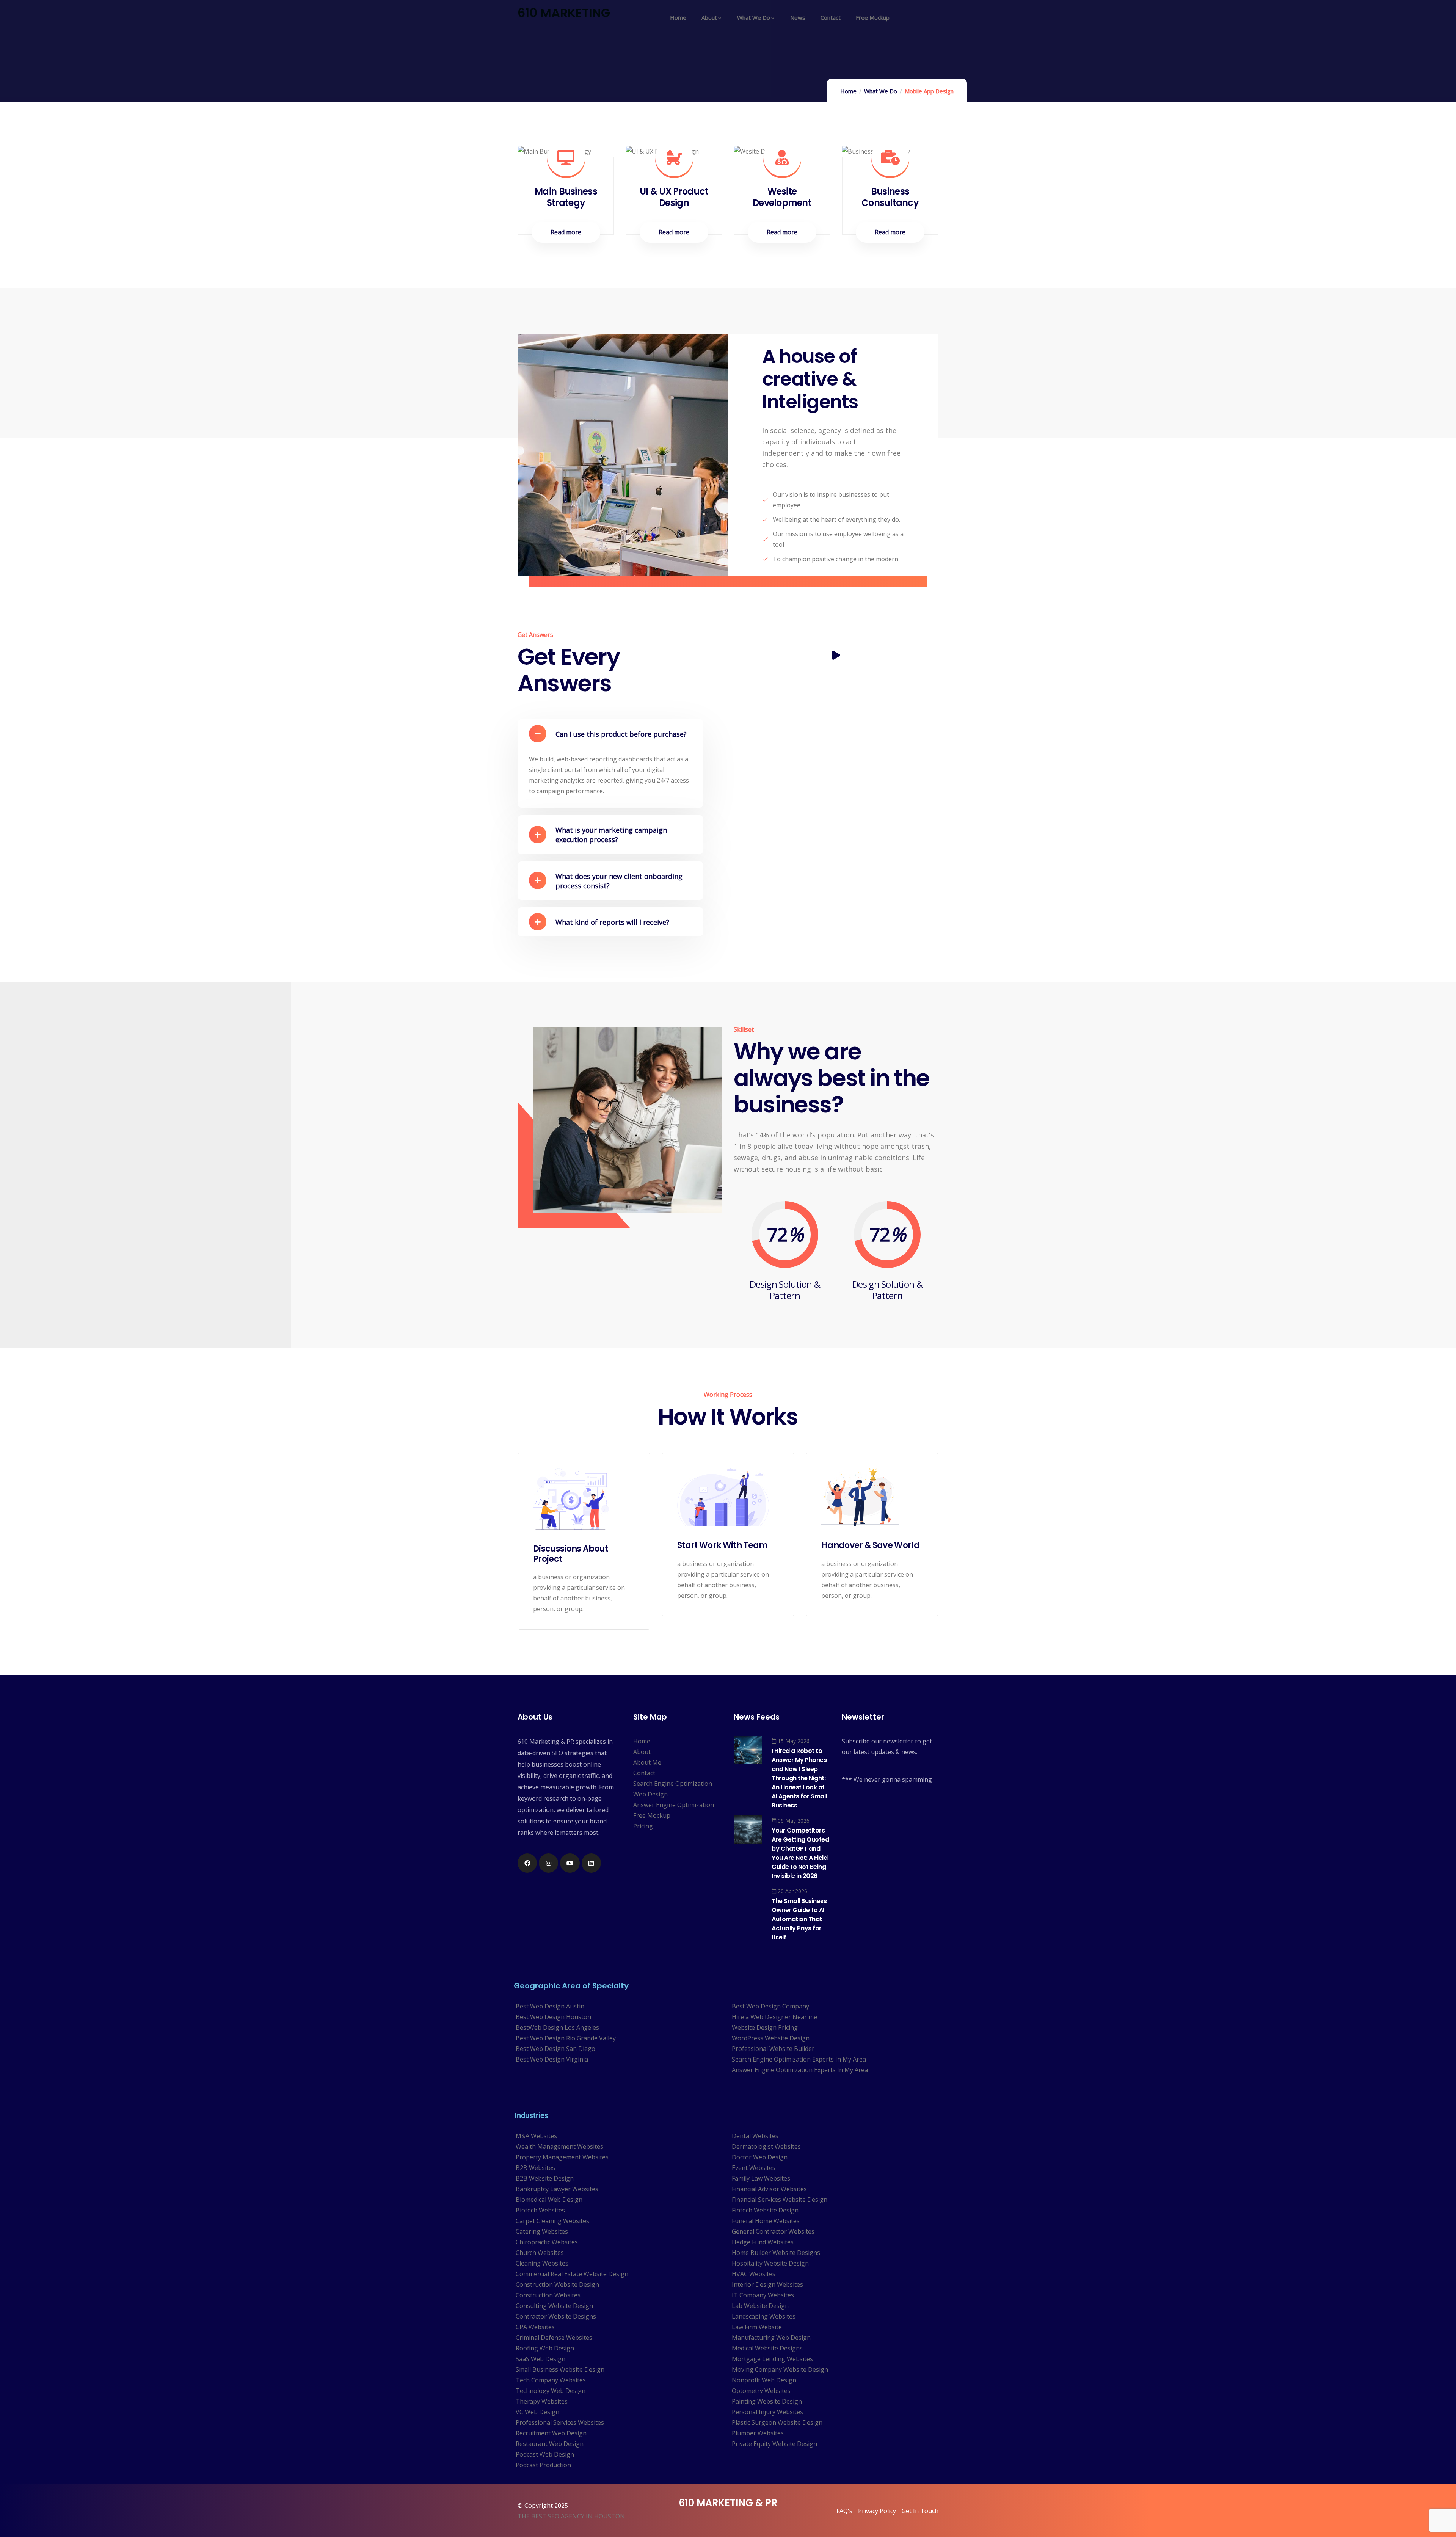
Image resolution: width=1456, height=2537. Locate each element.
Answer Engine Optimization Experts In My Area (800, 2070)
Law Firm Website (757, 2327)
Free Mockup (652, 1815)
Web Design (650, 1794)
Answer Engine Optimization (674, 1805)
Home (848, 91)
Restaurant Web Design (550, 2444)
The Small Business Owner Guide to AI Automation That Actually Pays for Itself (799, 1919)
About (642, 1752)
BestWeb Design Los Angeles (557, 2027)
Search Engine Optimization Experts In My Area (799, 2059)
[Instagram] (548, 1863)
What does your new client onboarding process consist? (619, 881)
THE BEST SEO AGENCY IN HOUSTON (571, 2516)
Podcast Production (543, 2465)
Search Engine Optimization (673, 1784)
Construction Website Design (557, 2284)
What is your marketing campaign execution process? (611, 835)
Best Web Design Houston (553, 2017)
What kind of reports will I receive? (612, 922)
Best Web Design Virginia (552, 2059)
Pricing (643, 1826)
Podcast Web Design (545, 2454)
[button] (610, 734)
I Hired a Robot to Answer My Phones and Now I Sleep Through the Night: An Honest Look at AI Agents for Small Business (799, 1778)
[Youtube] (570, 1863)
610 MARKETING (564, 13)
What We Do (881, 91)
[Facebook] (527, 1863)
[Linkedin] (591, 1863)
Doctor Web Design (760, 2157)
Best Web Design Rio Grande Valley (566, 2038)
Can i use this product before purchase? (621, 734)
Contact (644, 1773)
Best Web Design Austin (550, 2006)
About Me (647, 1762)
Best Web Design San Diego (555, 2049)
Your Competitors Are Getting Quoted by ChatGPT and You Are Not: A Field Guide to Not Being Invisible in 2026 (800, 1853)
